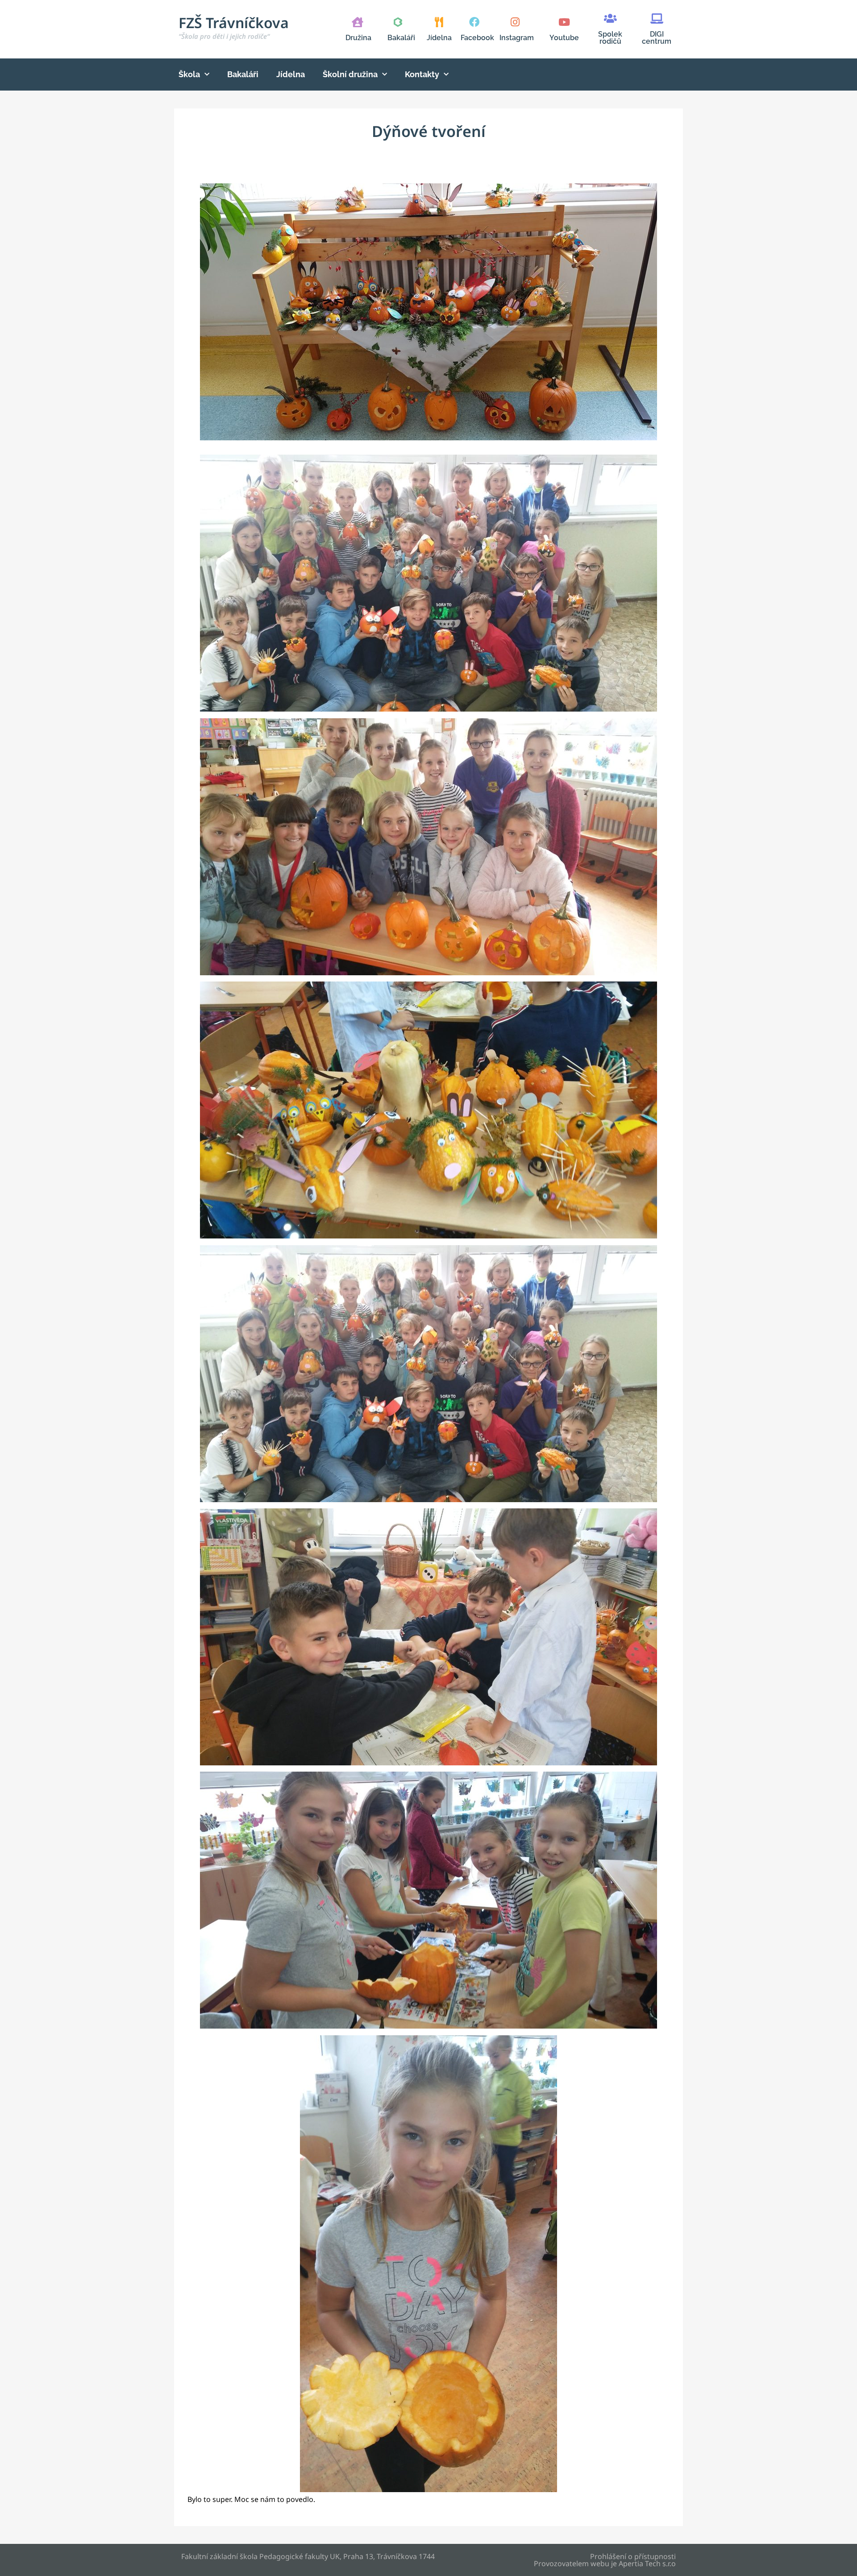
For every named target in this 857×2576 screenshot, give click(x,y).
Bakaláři (401, 38)
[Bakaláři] (398, 22)
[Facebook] (474, 22)
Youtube (564, 38)
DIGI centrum (657, 38)
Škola (189, 74)
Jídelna (439, 38)
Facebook (477, 38)
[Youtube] (564, 22)
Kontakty (422, 74)
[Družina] (357, 22)
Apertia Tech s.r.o (647, 2564)
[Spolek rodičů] (610, 19)
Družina (358, 38)
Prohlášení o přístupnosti (633, 2556)
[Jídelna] (439, 22)
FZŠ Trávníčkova (234, 27)
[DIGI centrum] (657, 19)
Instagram (517, 38)
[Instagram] (515, 22)
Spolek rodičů (610, 38)
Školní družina (350, 74)
